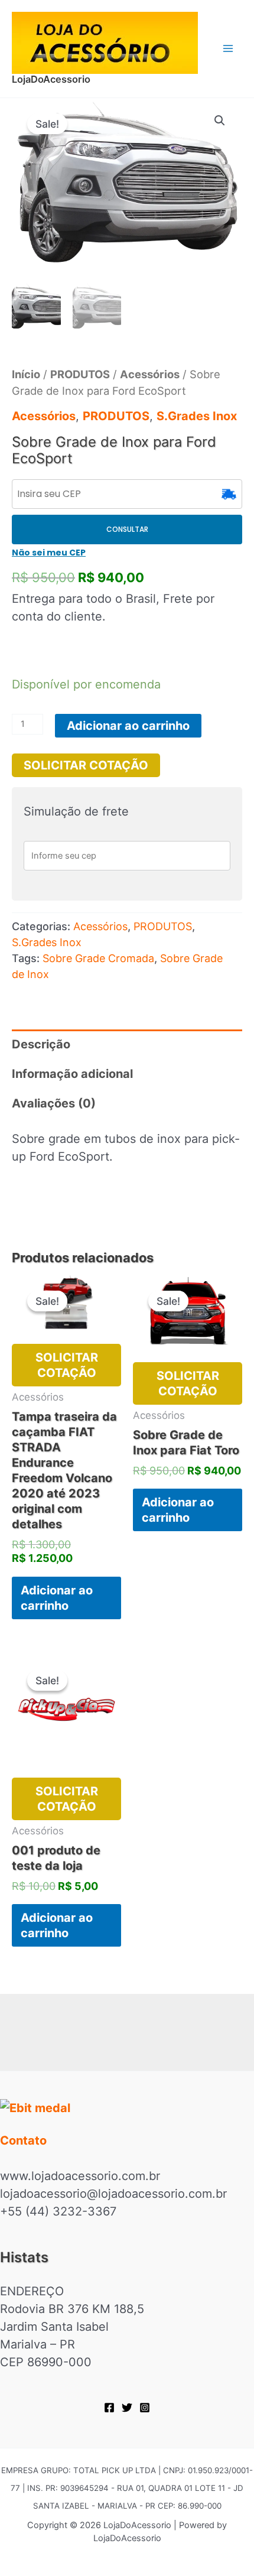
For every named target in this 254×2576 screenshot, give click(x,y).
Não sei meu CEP (49, 553)
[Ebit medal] (127, 2107)
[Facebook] (109, 2408)
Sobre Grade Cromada (98, 958)
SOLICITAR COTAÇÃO (86, 765)
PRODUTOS (80, 374)
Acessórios (150, 374)
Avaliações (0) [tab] (54, 1103)
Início (26, 374)
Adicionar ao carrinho (128, 726)
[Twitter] (127, 2408)
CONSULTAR (127, 529)
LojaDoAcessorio (51, 79)
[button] (220, 121)
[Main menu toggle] (228, 48)
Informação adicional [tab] (72, 1074)
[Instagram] (145, 2408)
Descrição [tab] (41, 1044)
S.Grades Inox (197, 416)
